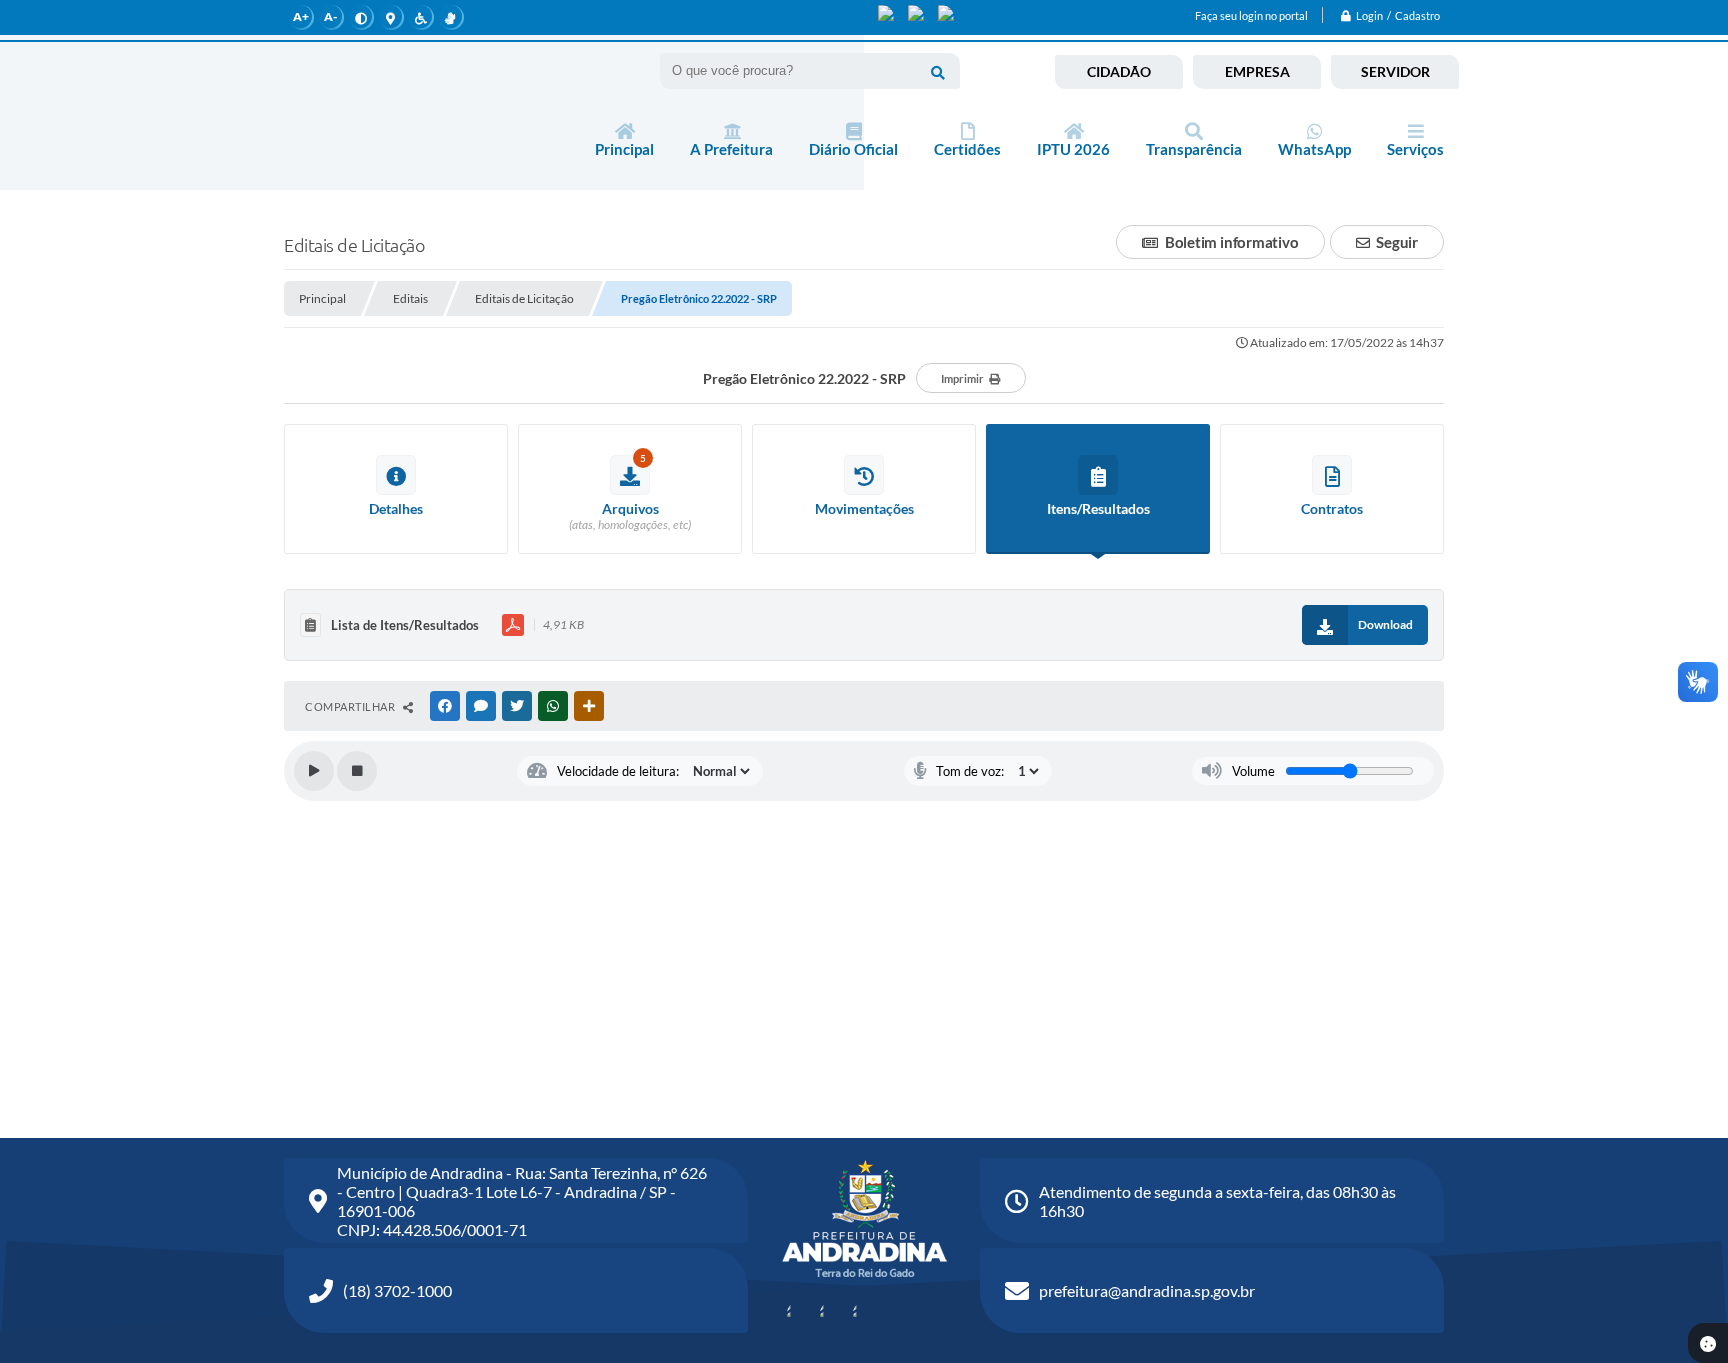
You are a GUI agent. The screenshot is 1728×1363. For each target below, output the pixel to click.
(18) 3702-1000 (397, 1290)
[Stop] (357, 771)
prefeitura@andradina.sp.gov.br (1147, 1290)
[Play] (314, 771)
